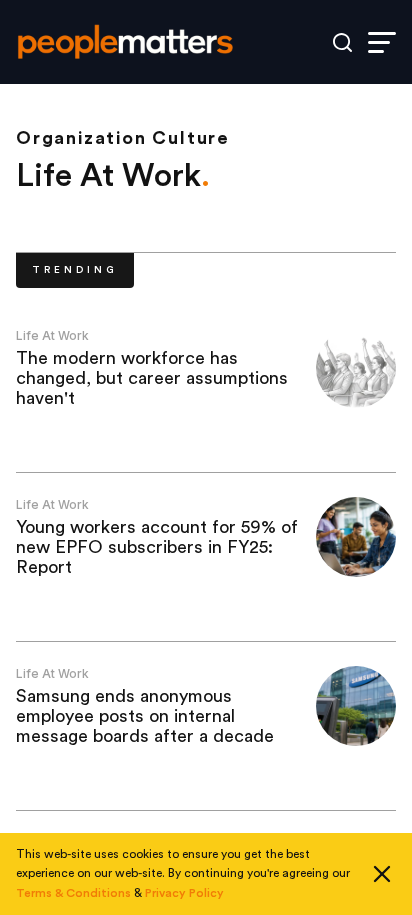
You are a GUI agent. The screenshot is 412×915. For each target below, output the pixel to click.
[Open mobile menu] (382, 42)
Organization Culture (123, 138)
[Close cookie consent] (382, 874)
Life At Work (52, 335)
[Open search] (342, 42)
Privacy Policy (184, 893)
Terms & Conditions (73, 893)
